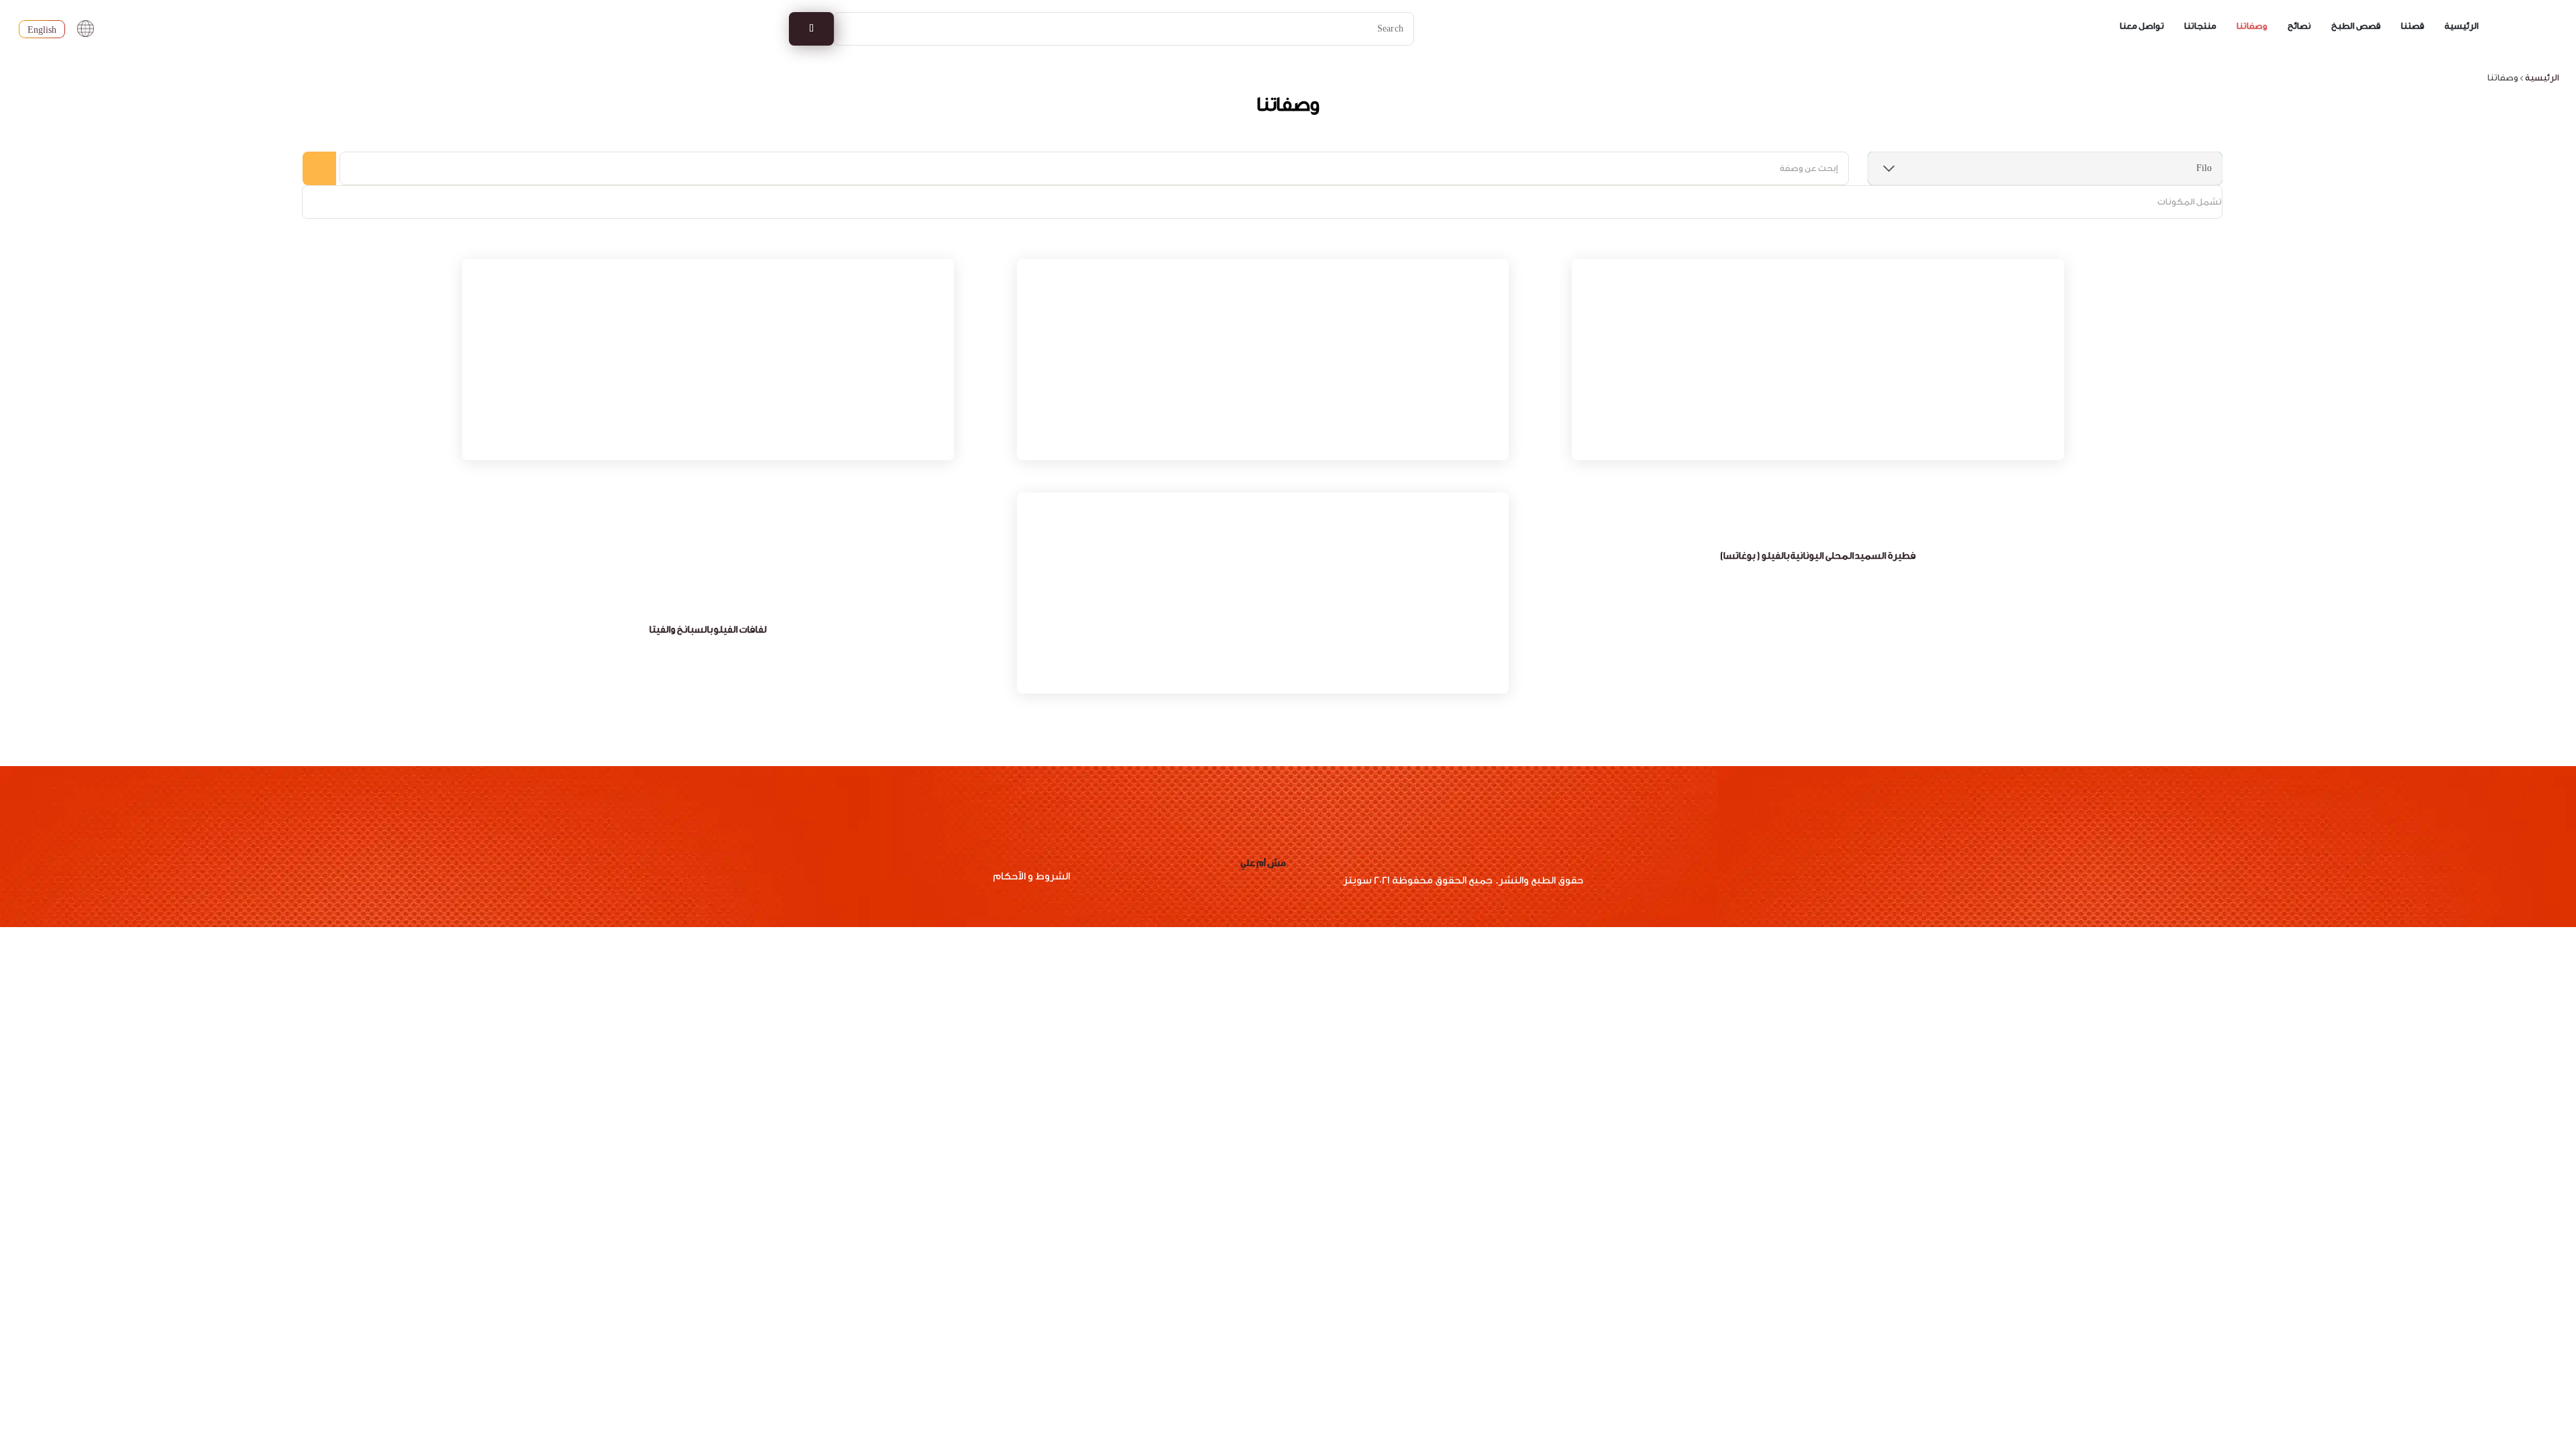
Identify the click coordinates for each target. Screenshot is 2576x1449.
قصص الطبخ (2356, 26)
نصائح (2299, 26)
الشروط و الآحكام (1031, 876)
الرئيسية (2462, 26)
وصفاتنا (2252, 26)
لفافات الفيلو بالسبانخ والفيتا (708, 630)
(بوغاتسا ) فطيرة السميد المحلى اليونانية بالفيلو (1818, 556)
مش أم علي (1263, 863)
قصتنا (2413, 26)
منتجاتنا (2200, 26)
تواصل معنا (2142, 26)
